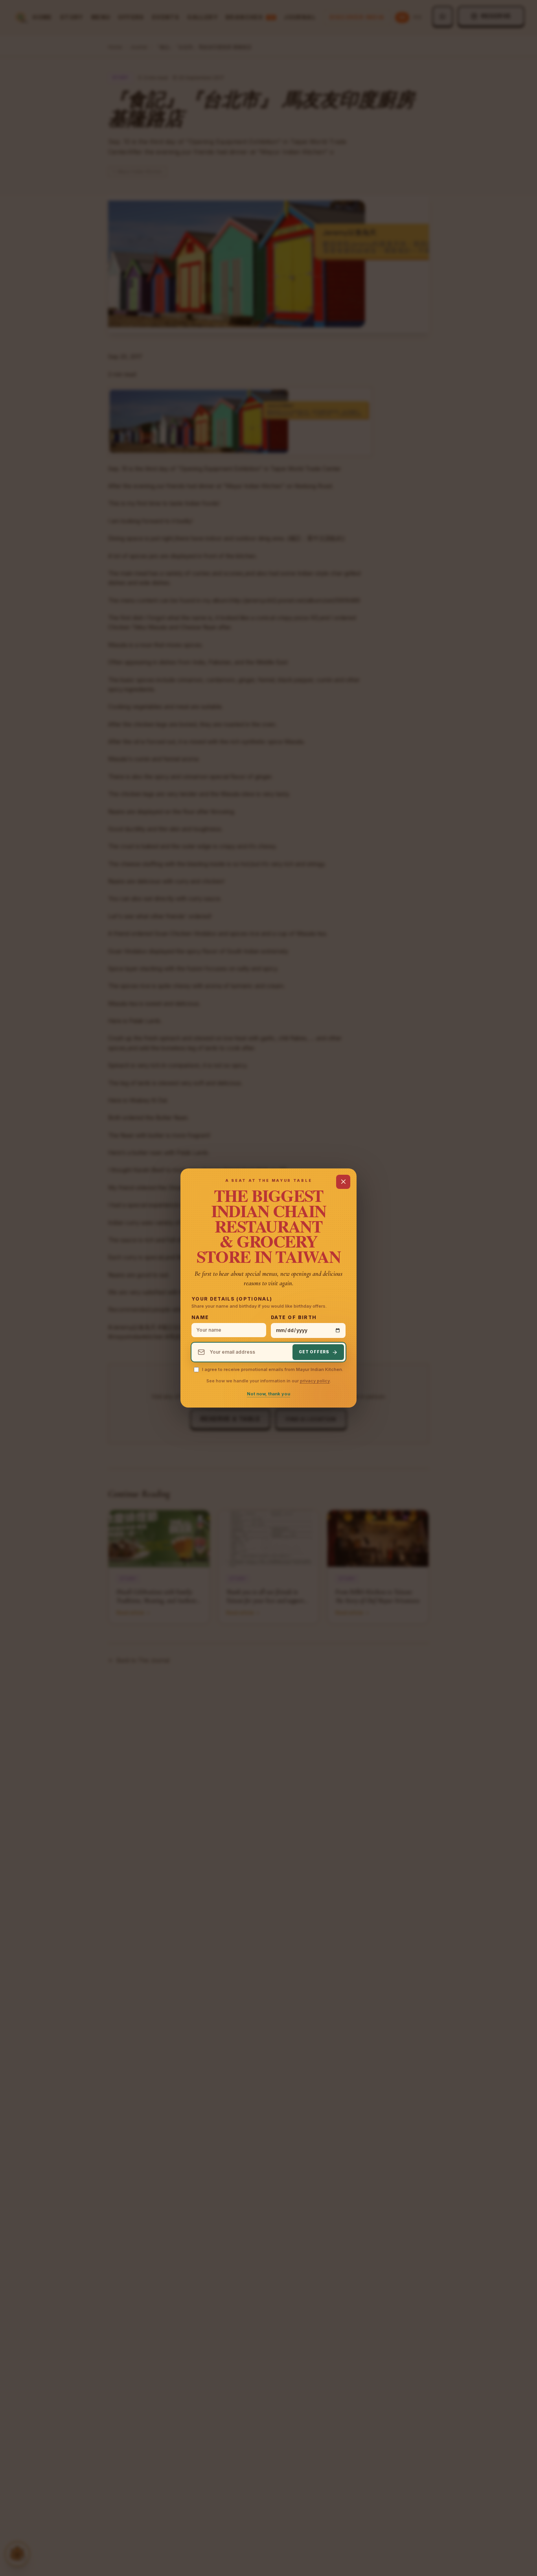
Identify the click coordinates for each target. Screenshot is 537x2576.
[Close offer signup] (343, 1182)
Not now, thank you (268, 1394)
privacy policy (315, 1381)
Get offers (314, 1352)
